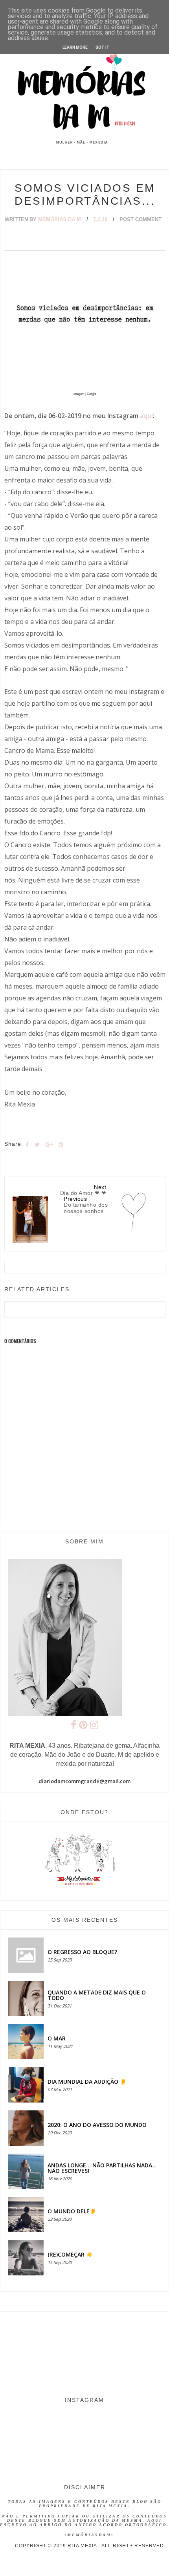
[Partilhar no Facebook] (27, 1145)
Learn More (75, 47)
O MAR (57, 2038)
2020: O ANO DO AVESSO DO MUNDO (97, 2125)
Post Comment (141, 219)
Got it (103, 47)
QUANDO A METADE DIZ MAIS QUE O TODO (97, 1995)
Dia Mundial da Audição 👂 (87, 2082)
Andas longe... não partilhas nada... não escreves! (102, 2168)
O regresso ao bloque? (82, 1952)
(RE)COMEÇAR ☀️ (70, 2254)
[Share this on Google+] (49, 1145)
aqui (146, 416)
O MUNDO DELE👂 (72, 2211)
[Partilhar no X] (37, 1145)
